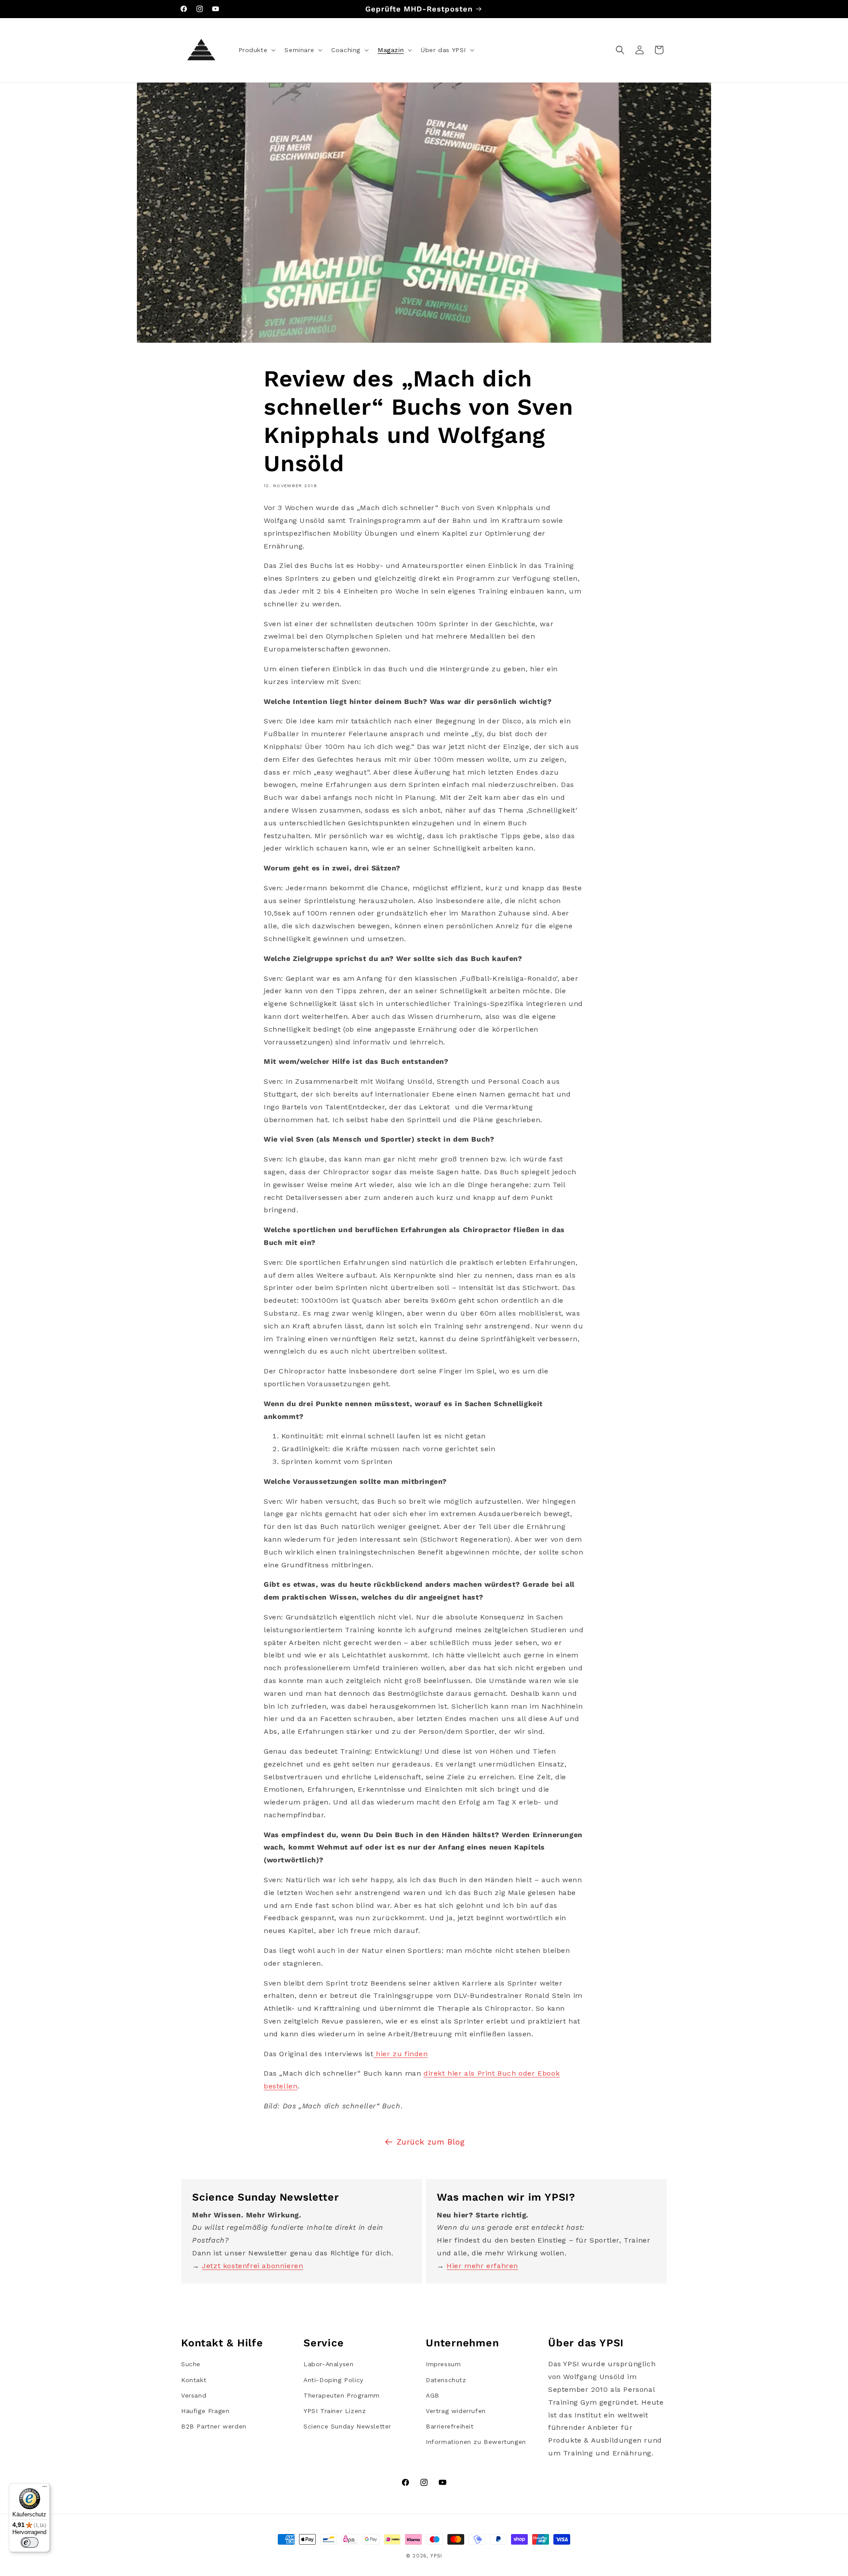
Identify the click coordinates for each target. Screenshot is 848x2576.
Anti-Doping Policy (333, 2380)
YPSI (436, 2556)
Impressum (443, 2364)
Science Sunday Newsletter (347, 2426)
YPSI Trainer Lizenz (335, 2411)
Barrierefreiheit (450, 2426)
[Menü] (45, 2489)
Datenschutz (446, 2380)
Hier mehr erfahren (482, 2266)
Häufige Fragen (205, 2411)
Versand (194, 2395)
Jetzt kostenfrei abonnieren (252, 2266)
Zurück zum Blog (431, 2142)
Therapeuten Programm (342, 2395)
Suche (191, 2364)
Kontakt (194, 2380)
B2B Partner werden (214, 2426)
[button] (256, 50)
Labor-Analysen (328, 2364)
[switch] (30, 2542)
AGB (433, 2395)
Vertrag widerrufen (456, 2411)
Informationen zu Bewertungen (476, 2442)
